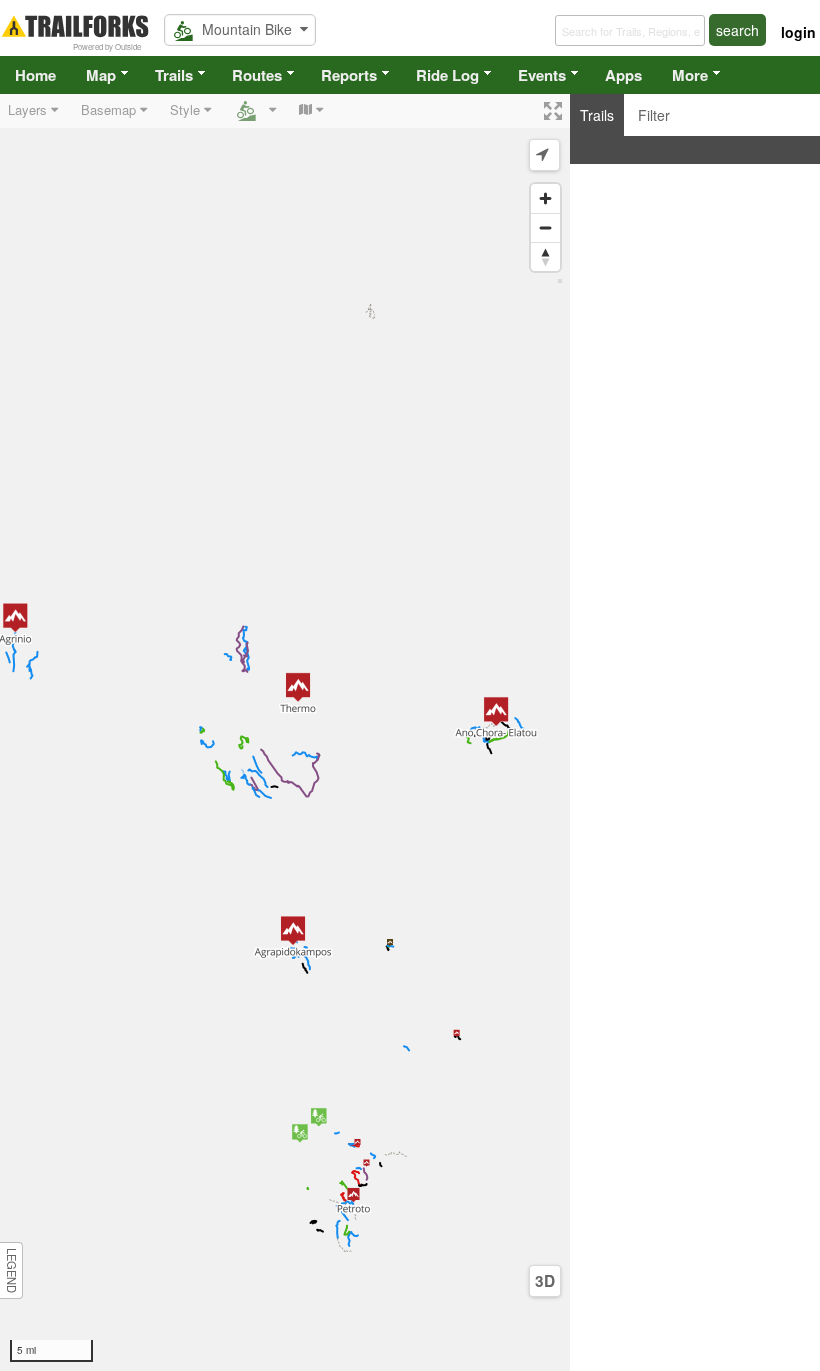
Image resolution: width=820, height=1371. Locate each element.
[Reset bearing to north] (545, 256)
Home (35, 75)
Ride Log (447, 75)
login (798, 32)
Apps (623, 75)
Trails (174, 75)
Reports (349, 75)
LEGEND (12, 1270)
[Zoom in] (545, 198)
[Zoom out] (545, 227)
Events (542, 75)
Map (101, 75)
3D (545, 1281)
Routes (257, 75)
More (690, 75)
